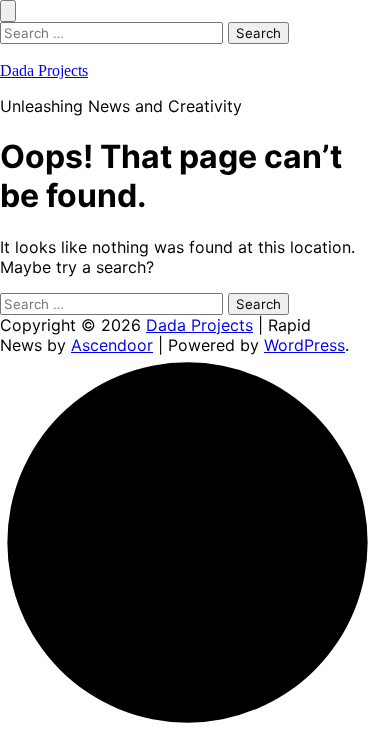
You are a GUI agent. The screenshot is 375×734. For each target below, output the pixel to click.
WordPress (304, 345)
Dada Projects (44, 70)
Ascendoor (112, 345)
